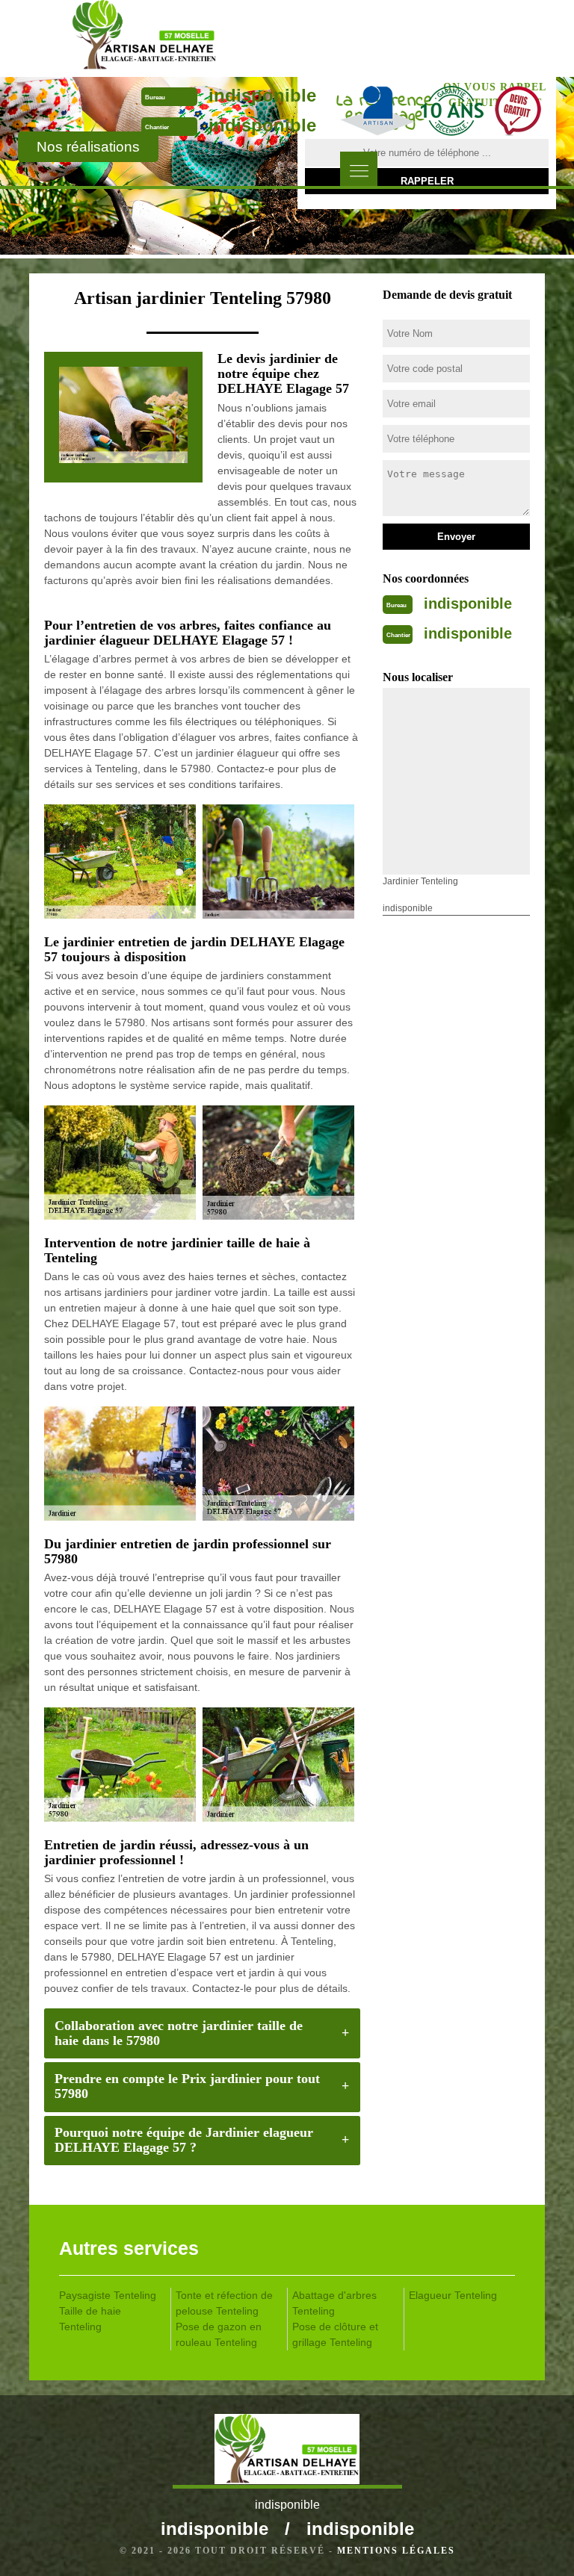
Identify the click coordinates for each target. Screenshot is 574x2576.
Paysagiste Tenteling (108, 2295)
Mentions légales (396, 2551)
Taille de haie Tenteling (90, 2319)
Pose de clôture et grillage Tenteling (335, 2334)
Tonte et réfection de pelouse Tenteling (224, 2303)
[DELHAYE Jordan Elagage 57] (144, 37)
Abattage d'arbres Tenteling (334, 2303)
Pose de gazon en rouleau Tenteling (219, 2334)
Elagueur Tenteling (453, 2295)
